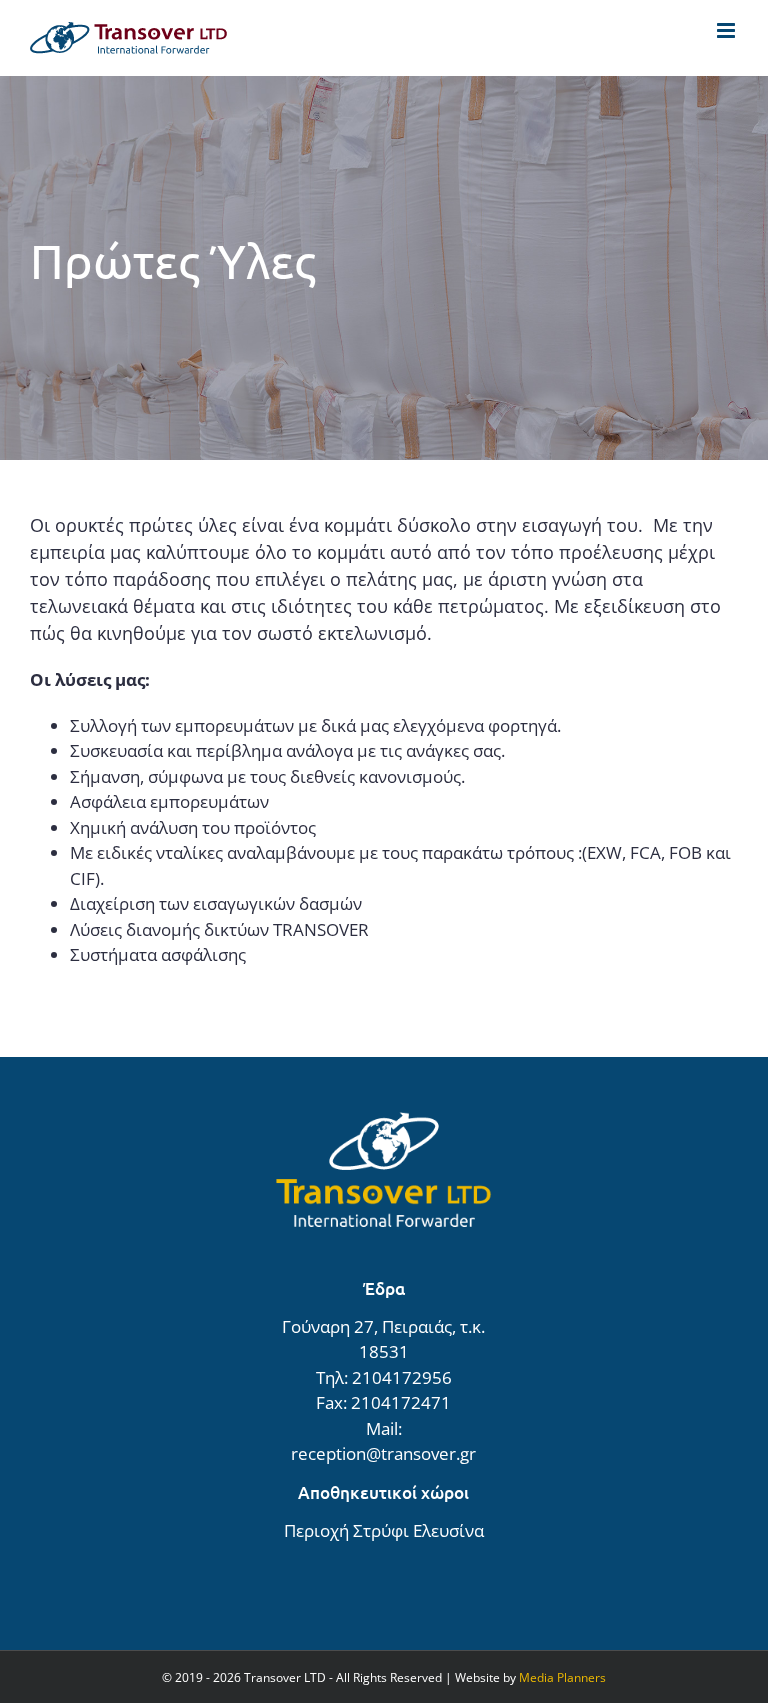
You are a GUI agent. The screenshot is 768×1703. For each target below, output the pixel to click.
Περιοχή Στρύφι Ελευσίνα (384, 1530)
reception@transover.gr (383, 1453)
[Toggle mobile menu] (727, 30)
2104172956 (402, 1377)
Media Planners (562, 1677)
